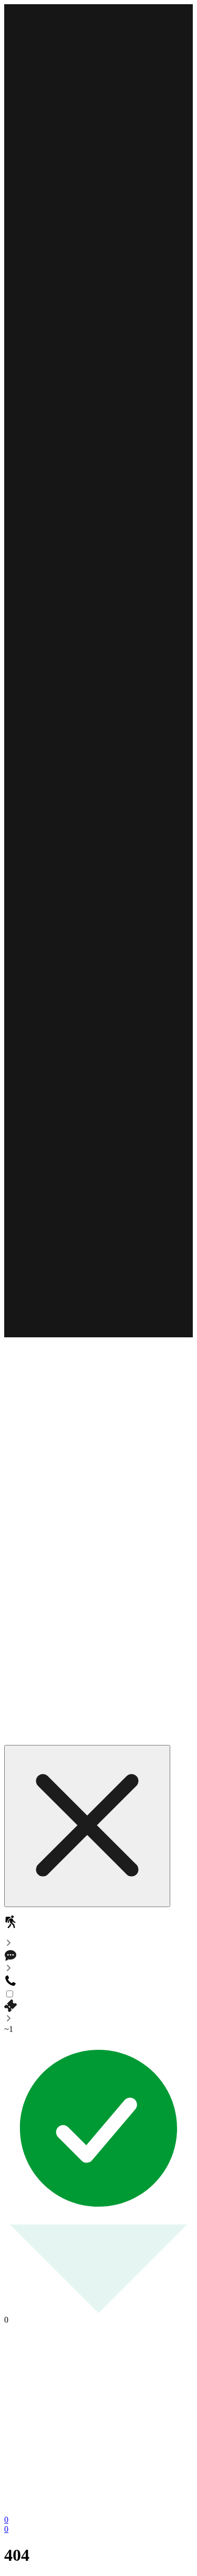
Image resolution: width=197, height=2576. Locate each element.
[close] (87, 1826)
